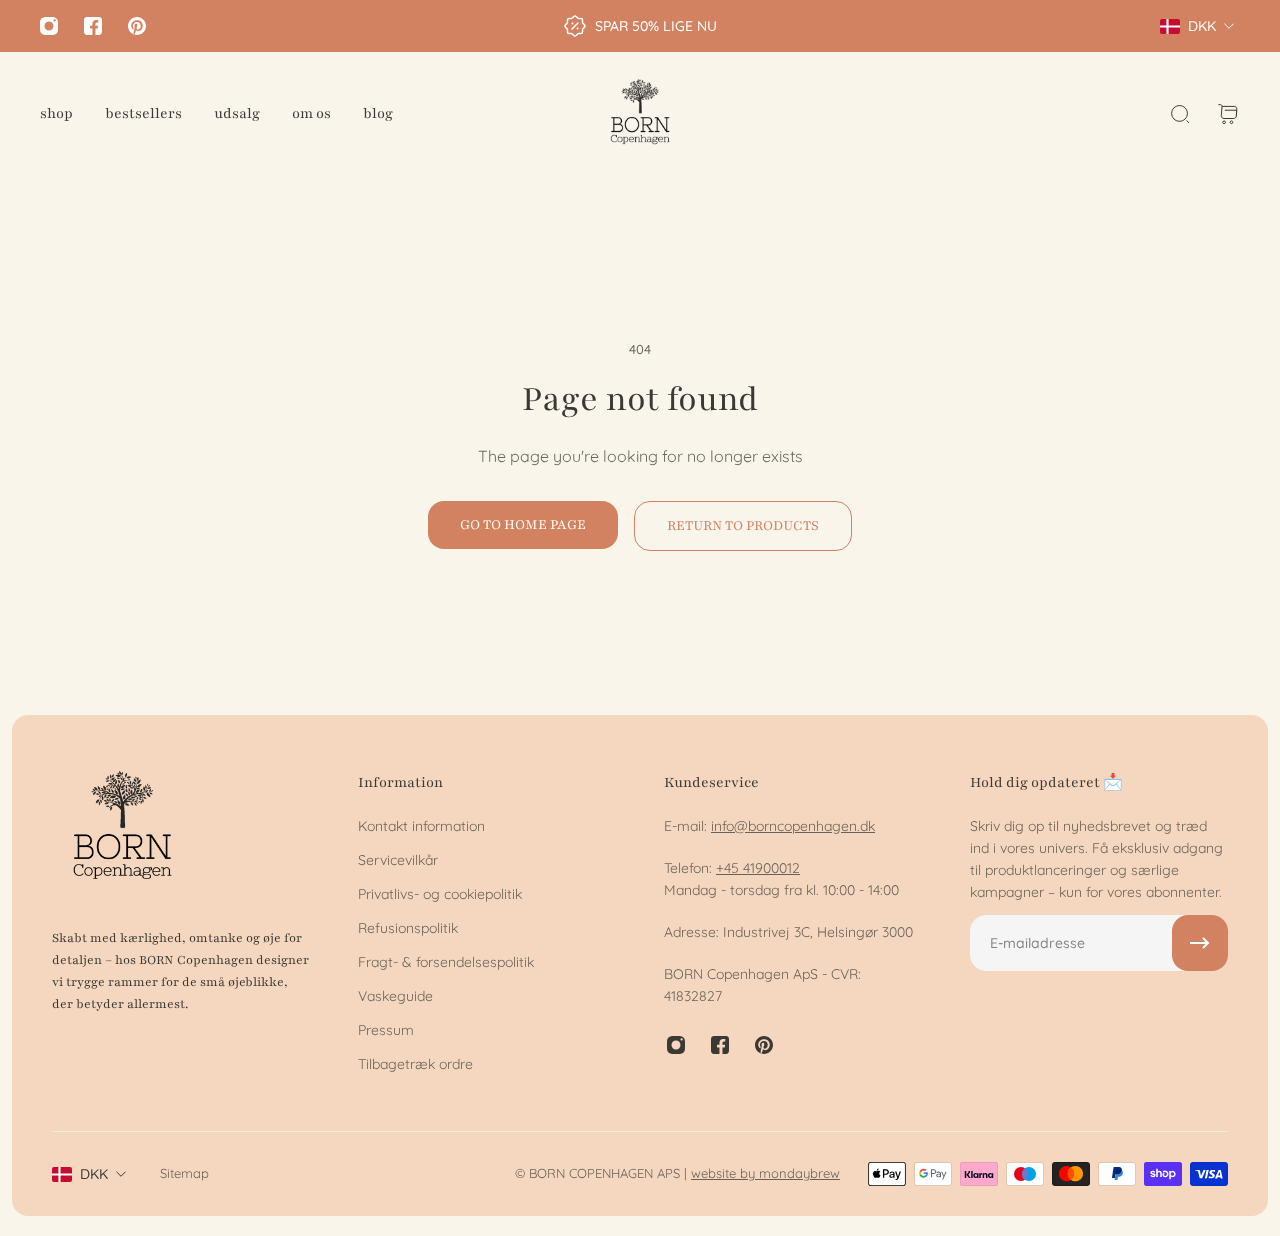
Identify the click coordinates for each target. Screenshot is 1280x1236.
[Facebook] (93, 26)
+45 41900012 (758, 868)
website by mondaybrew (765, 1173)
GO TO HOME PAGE (523, 524)
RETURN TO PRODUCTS (743, 525)
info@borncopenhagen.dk (793, 826)
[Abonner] (1200, 943)
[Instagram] (49, 26)
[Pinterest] (137, 26)
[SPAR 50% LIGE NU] (640, 26)
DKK (94, 1174)
